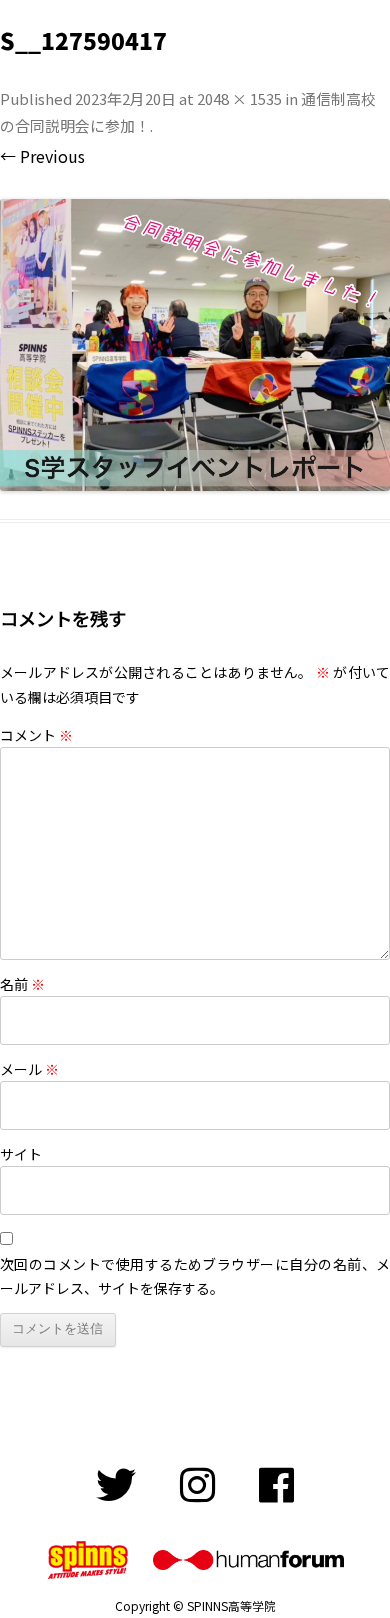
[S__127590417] (195, 345)
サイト (21, 1154)
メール (29, 1069)
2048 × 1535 (239, 98)
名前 (22, 984)
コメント (36, 735)
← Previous (42, 156)
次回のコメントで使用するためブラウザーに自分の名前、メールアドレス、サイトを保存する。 (195, 1276)
